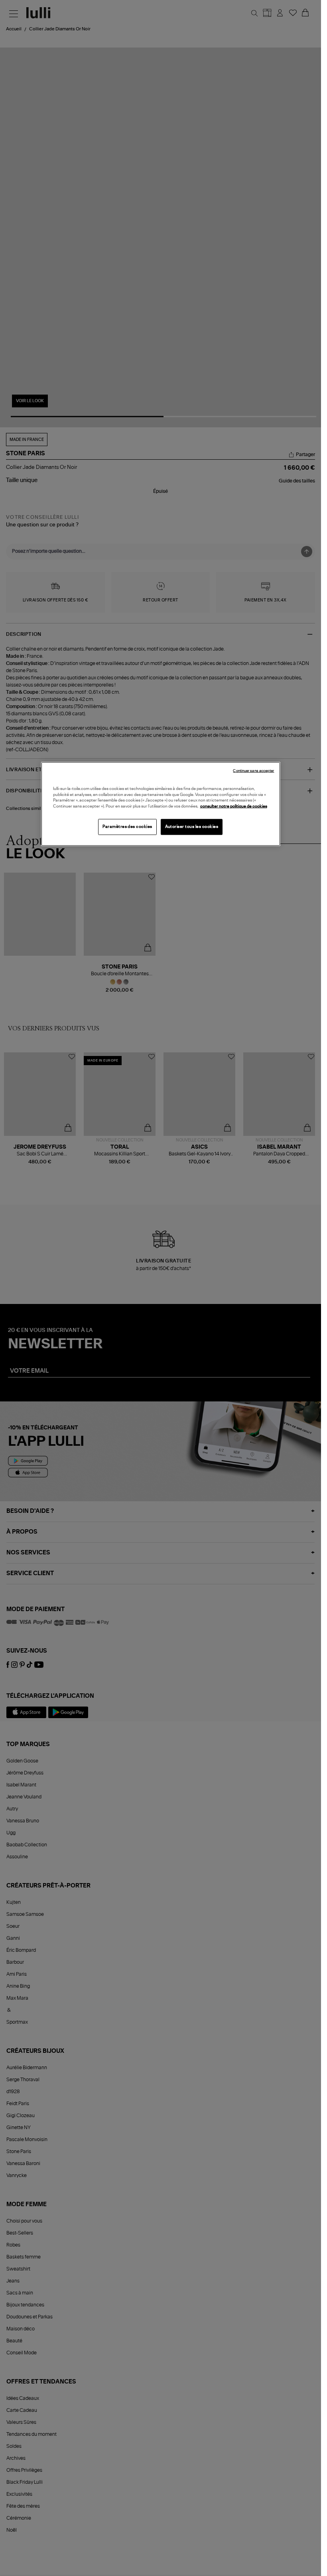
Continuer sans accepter (253, 771)
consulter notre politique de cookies (234, 806)
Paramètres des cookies (127, 827)
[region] (161, 804)
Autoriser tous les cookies (192, 827)
